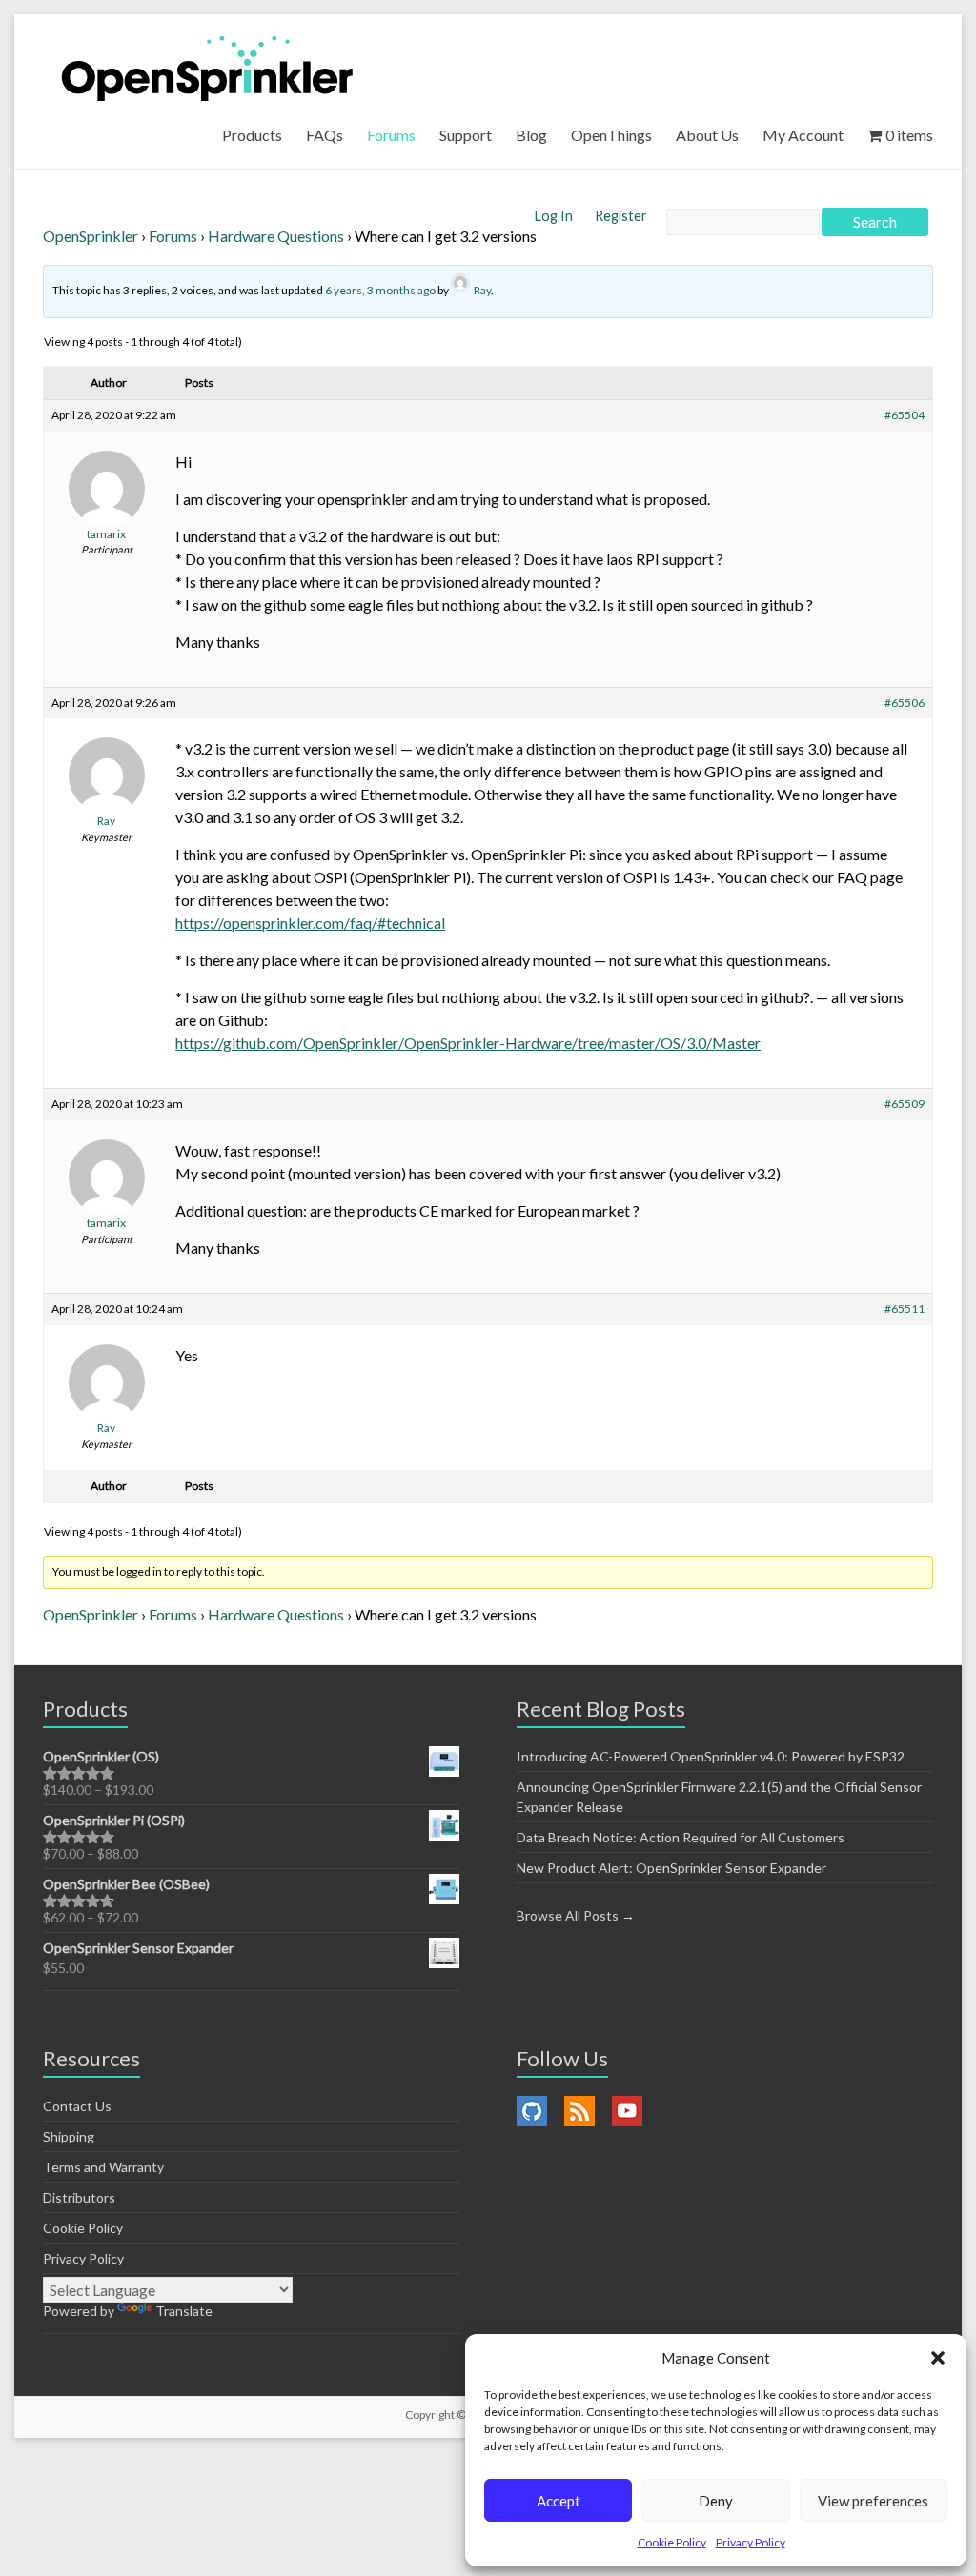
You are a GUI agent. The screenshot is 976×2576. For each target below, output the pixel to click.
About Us (707, 135)
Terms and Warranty (103, 2167)
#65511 (905, 1308)
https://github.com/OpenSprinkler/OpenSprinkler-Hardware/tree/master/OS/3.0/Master (468, 1043)
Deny (716, 2501)
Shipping (69, 2136)
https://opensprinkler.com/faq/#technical (310, 923)
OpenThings (611, 135)
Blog (531, 135)
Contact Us (77, 2106)
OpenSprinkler (91, 236)
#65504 (905, 415)
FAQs (325, 135)
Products (252, 135)
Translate (184, 2311)
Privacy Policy (751, 2542)
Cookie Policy (672, 2542)
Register (621, 216)
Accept (559, 2501)
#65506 (905, 703)
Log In (555, 216)
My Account (803, 135)
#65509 (905, 1104)
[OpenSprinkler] (207, 67)
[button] (938, 2358)
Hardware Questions (276, 236)
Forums (391, 135)
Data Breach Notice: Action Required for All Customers (681, 1837)
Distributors (79, 2197)
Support (466, 135)
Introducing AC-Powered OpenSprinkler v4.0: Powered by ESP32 (711, 1756)
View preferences (873, 2501)
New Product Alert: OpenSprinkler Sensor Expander (671, 1868)
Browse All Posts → (576, 1915)
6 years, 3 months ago (380, 290)
